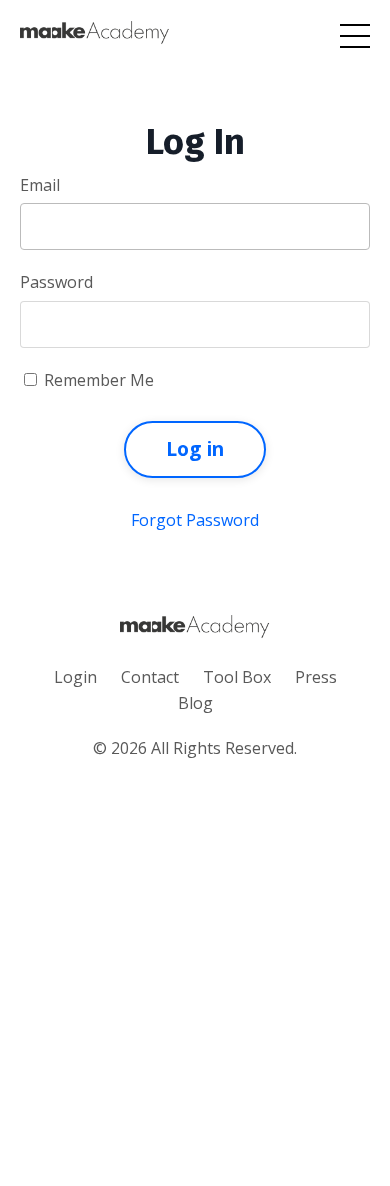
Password (56, 282)
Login (75, 677)
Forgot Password (195, 520)
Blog (195, 703)
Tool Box (237, 677)
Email (40, 185)
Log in (195, 448)
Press (316, 677)
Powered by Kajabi (195, 802)
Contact (150, 677)
